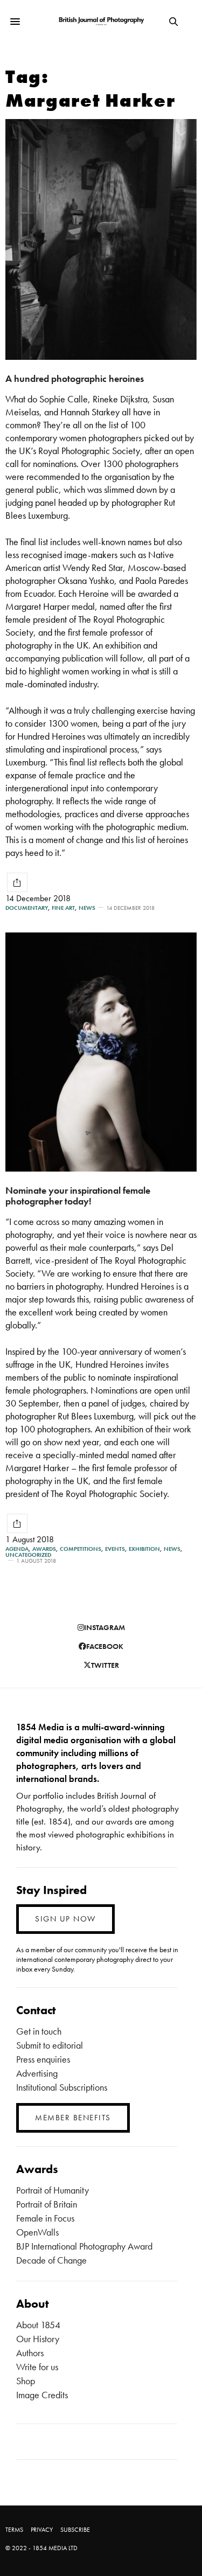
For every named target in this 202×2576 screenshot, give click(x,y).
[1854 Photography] (101, 22)
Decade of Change (51, 2260)
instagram (105, 1627)
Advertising (37, 2073)
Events (115, 1549)
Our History (38, 2339)
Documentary (27, 908)
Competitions (81, 1549)
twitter (105, 1665)
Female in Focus (45, 2218)
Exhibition (144, 1549)
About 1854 (38, 2325)
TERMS (14, 2530)
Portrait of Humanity (53, 2190)
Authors (30, 2353)
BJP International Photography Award (84, 2246)
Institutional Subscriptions (62, 2087)
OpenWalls (37, 2232)
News (87, 908)
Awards (44, 1549)
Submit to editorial (50, 2045)
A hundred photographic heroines (75, 378)
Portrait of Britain (47, 2204)
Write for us (37, 2367)
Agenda (17, 1549)
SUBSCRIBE (75, 2530)
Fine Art (63, 908)
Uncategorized (28, 1555)
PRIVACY (42, 2530)
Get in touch (39, 2031)
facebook (105, 1646)
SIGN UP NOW (65, 1919)
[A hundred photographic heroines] (101, 239)
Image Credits (42, 2395)
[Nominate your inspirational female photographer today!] (101, 1052)
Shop (26, 2381)
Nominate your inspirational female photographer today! (78, 1196)
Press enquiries (43, 2059)
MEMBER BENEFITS (73, 2118)
